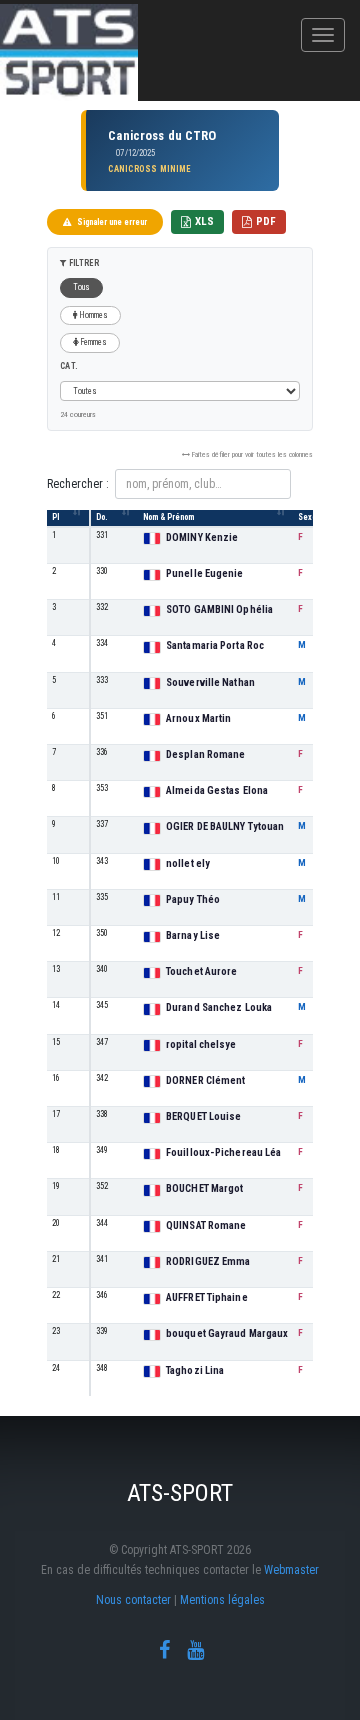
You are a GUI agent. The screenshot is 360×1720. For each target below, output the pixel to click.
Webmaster (291, 1570)
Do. (102, 517)
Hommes (93, 315)
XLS (204, 221)
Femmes (93, 342)
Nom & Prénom (168, 517)
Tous (81, 287)
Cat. (69, 366)
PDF (266, 221)
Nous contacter (133, 1600)
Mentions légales (222, 1600)
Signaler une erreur (112, 222)
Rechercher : (78, 484)
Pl (55, 517)
